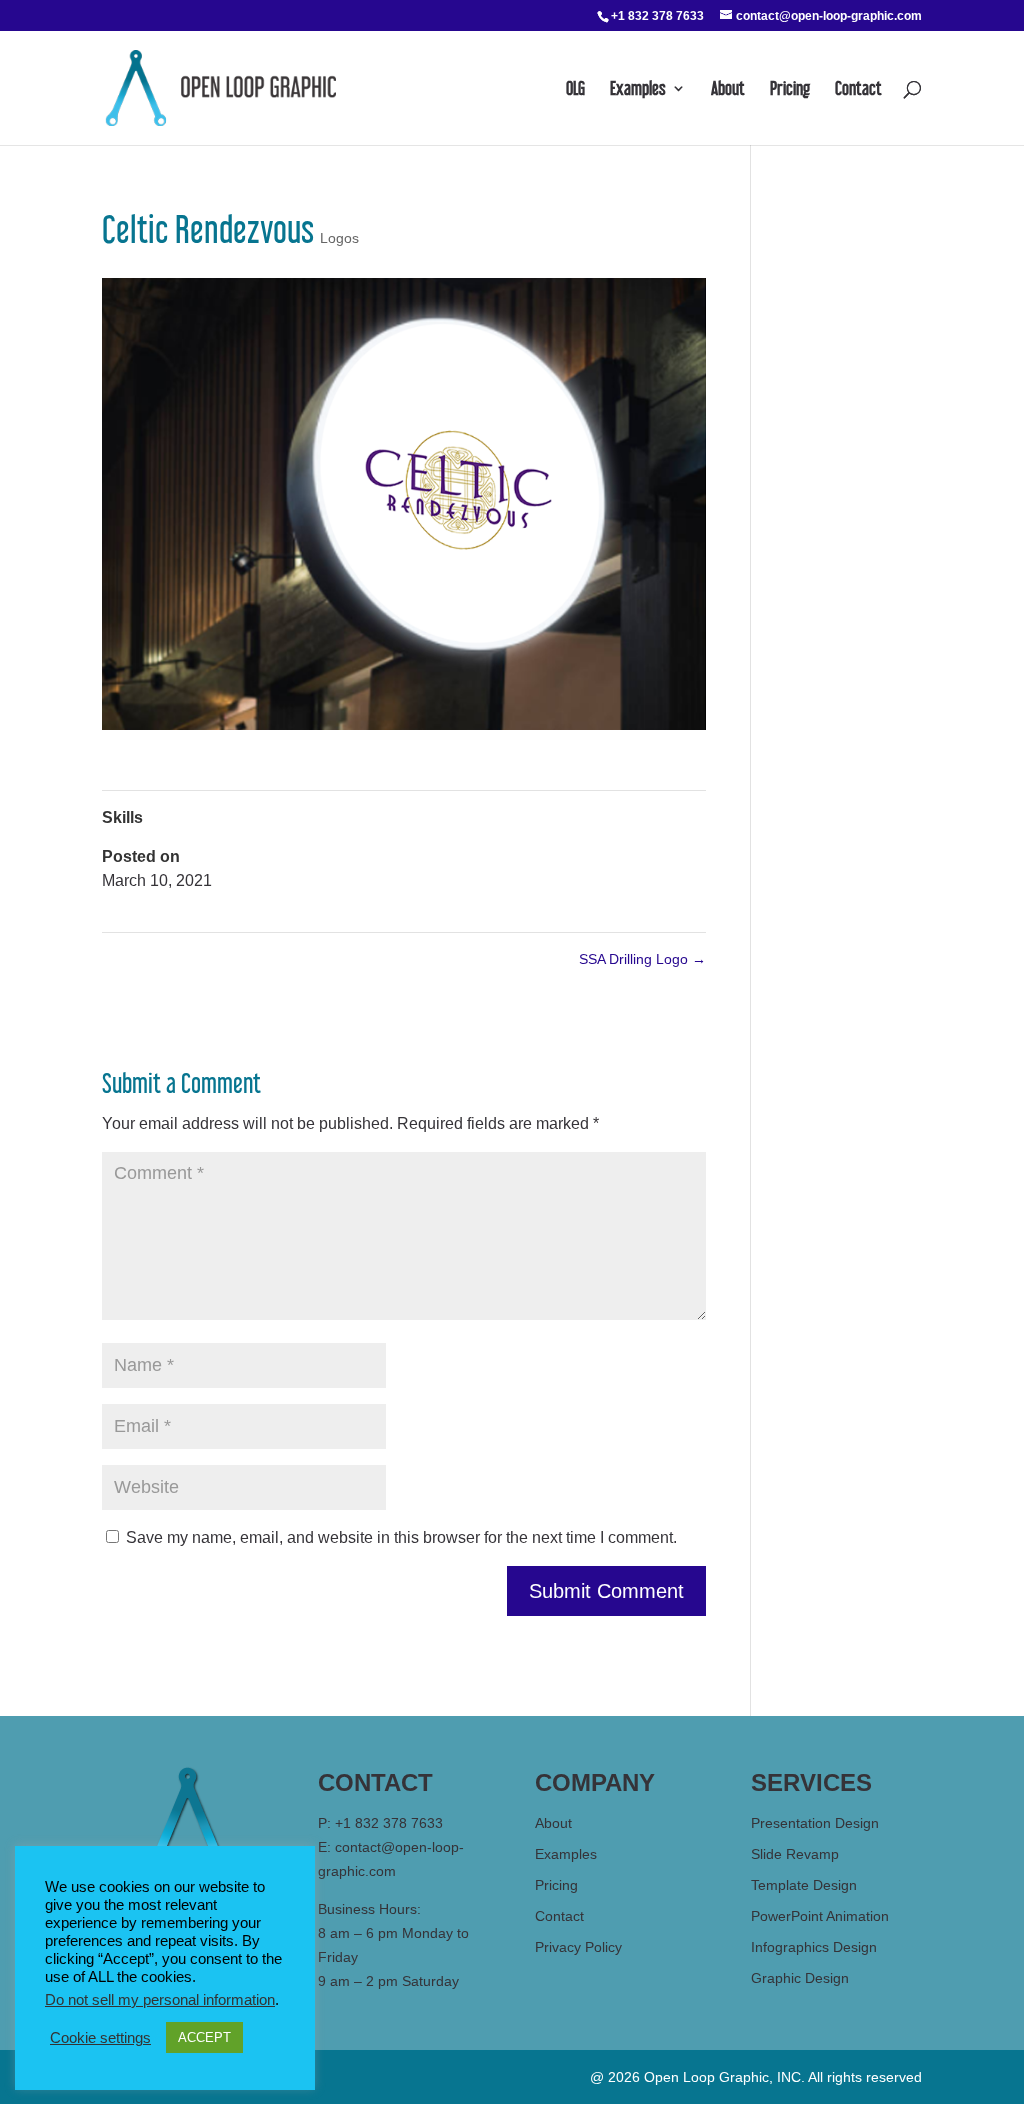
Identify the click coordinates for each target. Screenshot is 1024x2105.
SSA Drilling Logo (642, 959)
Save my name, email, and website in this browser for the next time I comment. (401, 1537)
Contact (858, 90)
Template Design (804, 1885)
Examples (638, 90)
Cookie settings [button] (100, 2038)
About (728, 90)
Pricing (790, 90)
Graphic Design (800, 1978)
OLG (575, 90)
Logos (339, 238)
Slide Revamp (795, 1854)
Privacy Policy (578, 1947)
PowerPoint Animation (820, 1916)
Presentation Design (815, 1823)
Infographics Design (814, 1947)
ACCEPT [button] (204, 2037)
